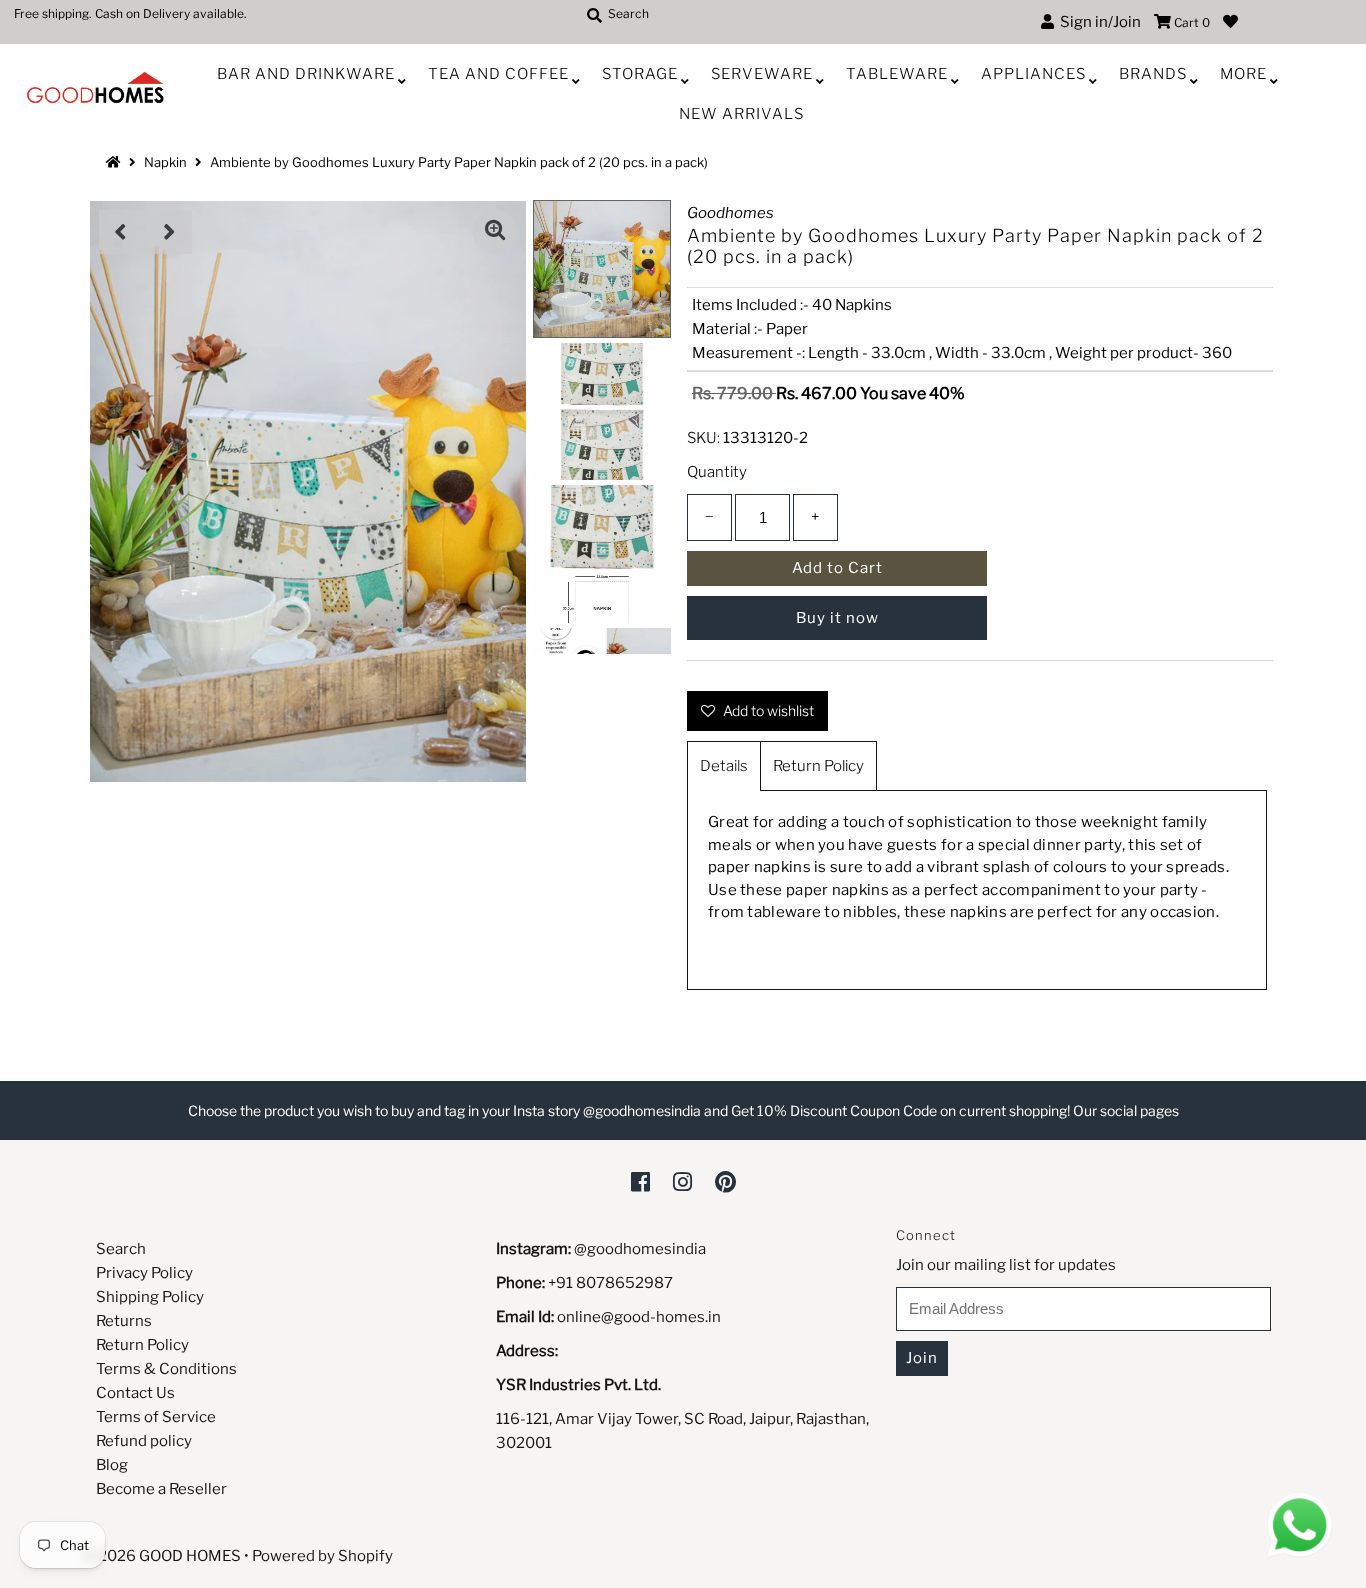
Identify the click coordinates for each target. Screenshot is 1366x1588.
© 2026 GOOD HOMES (162, 1556)
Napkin (165, 162)
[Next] (170, 232)
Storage (640, 74)
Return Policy (818, 766)
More (1243, 74)
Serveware (762, 74)
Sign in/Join (1097, 22)
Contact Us (135, 1393)
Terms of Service (156, 1417)
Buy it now (837, 618)
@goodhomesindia (640, 1249)
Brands (1153, 74)
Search (121, 1249)
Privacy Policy (144, 1273)
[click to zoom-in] (495, 232)
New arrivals (741, 114)
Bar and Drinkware (306, 74)
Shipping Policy (150, 1297)
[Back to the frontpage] (116, 162)
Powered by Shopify (322, 1556)
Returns (124, 1321)
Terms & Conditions (166, 1369)
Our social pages (1126, 1110)
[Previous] (121, 232)
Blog (112, 1465)
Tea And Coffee (498, 74)
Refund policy (144, 1441)
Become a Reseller (161, 1489)
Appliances (1033, 74)
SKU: (703, 438)
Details (724, 766)
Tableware (897, 74)
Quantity (717, 472)
